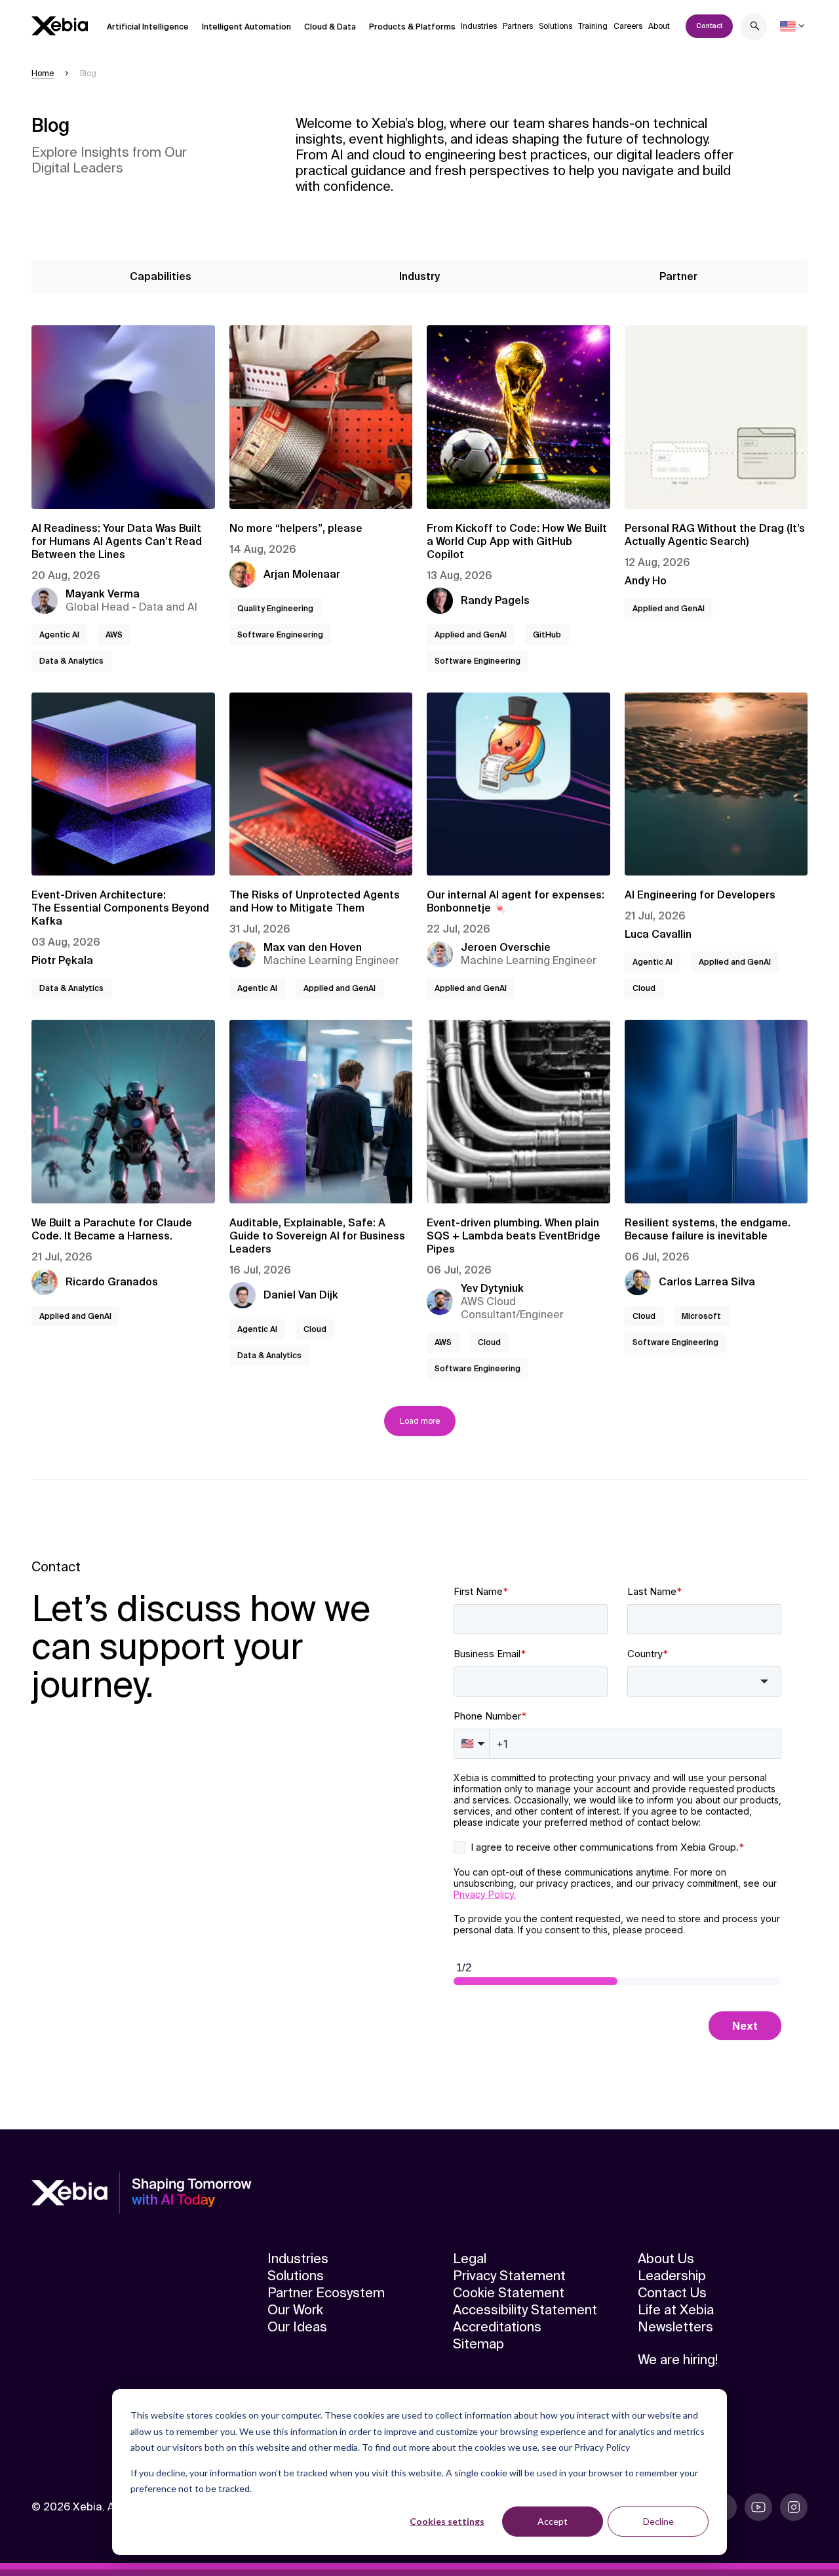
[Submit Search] (755, 28)
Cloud (644, 988)
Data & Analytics (71, 661)
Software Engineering (280, 635)
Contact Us (672, 2293)
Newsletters (675, 2327)
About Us (666, 2259)
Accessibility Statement (525, 2310)
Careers (628, 26)
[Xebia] (60, 26)
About (659, 26)
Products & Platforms (412, 27)
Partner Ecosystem (326, 2293)
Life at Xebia (676, 2310)
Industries (479, 26)
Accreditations (497, 2327)
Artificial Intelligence (148, 27)
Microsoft (701, 1316)
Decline (658, 2521)
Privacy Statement (509, 2276)
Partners (518, 26)
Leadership (672, 2276)
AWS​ (114, 635)
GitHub (547, 635)
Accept (553, 2521)
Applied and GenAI (471, 635)
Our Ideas (297, 2327)
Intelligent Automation (246, 27)
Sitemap (478, 2344)
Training (593, 26)
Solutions (556, 26)
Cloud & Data (330, 27)
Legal (470, 2259)
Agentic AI (59, 635)
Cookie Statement (509, 2293)
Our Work (295, 2310)
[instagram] (794, 2507)
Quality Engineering (275, 609)
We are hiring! (678, 2360)
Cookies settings (447, 2521)
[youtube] (758, 2507)
